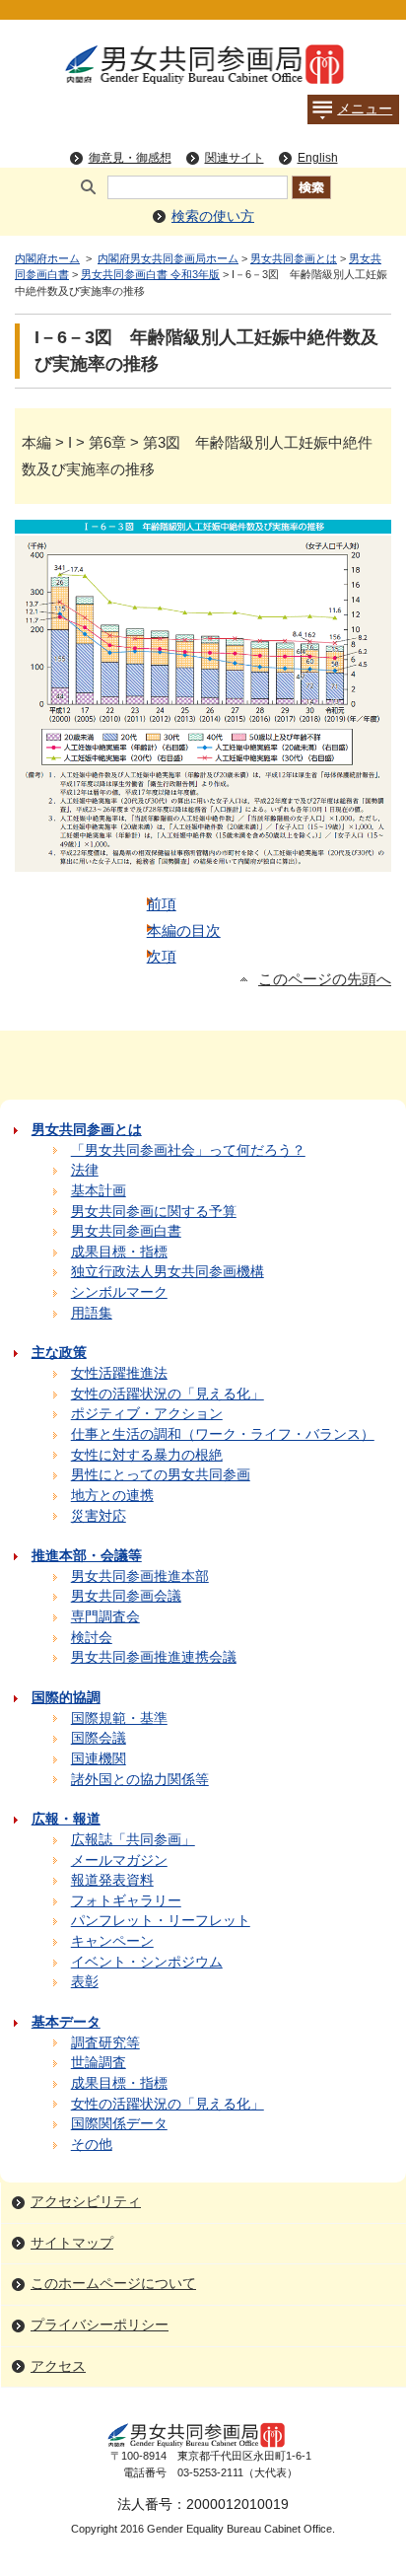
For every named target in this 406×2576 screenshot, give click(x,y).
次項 (162, 956)
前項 (162, 904)
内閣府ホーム (47, 258)
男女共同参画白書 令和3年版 (150, 274)
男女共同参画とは (294, 258)
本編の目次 (184, 930)
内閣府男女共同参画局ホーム (168, 258)
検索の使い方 (213, 216)
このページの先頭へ (325, 979)
